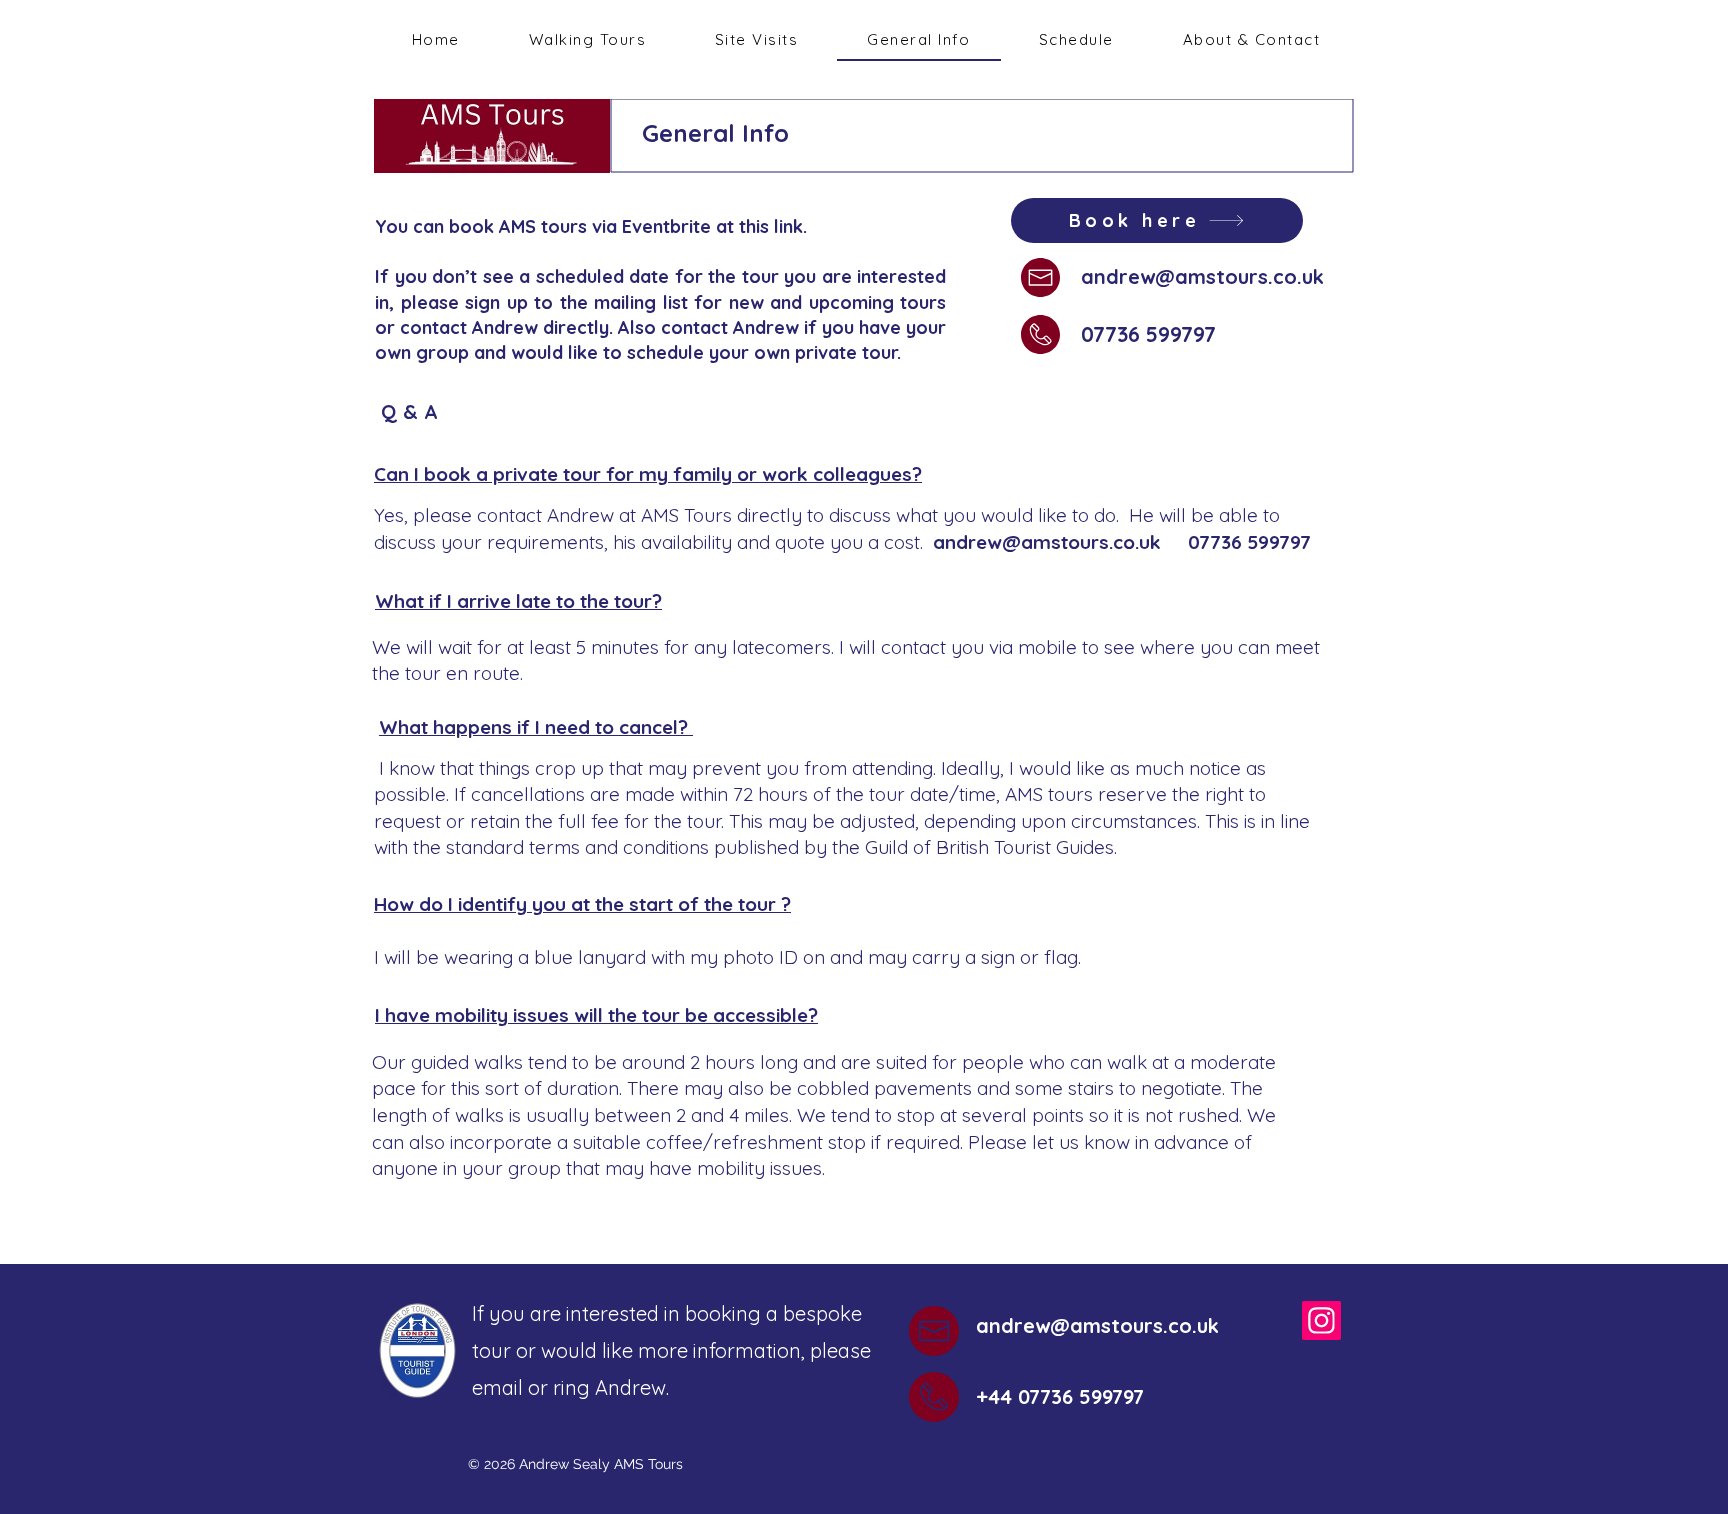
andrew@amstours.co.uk (1202, 276)
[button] (757, 40)
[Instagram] (1321, 1320)
